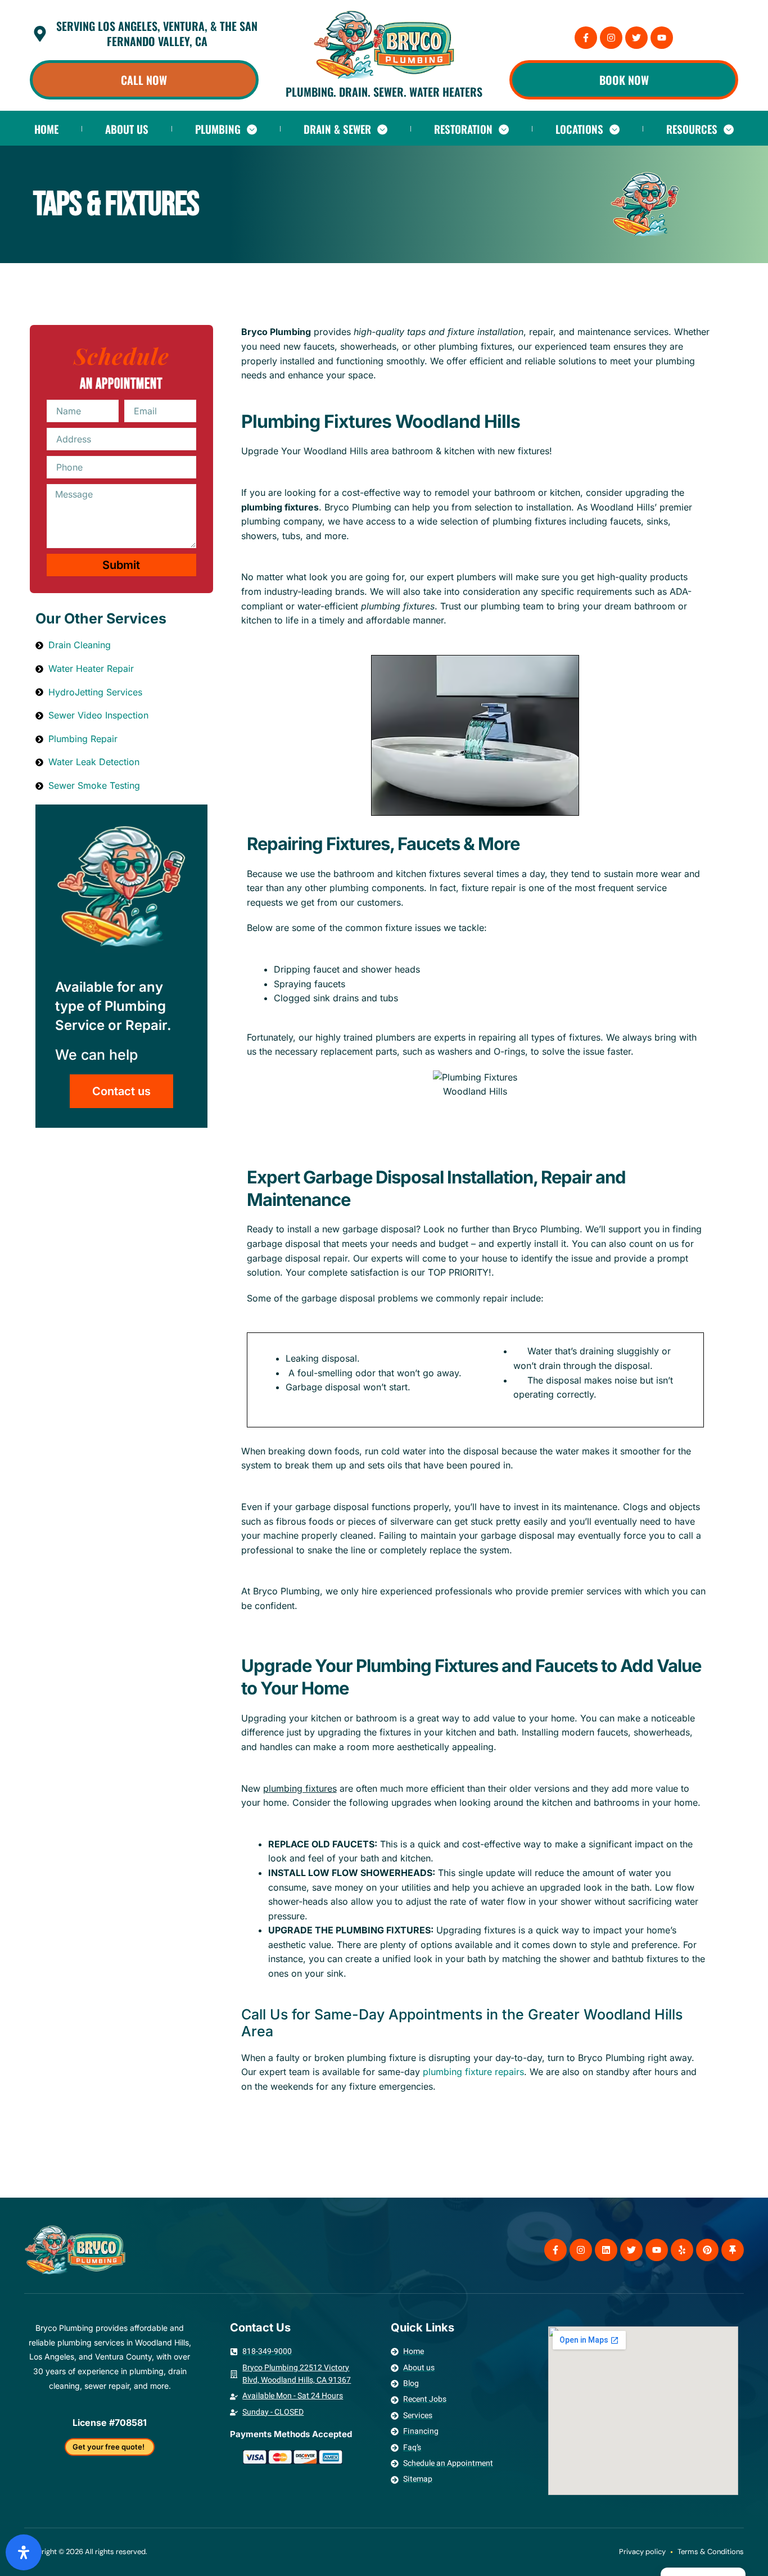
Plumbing (218, 129)
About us (127, 129)
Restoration (463, 129)
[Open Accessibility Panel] (24, 2552)
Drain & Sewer (337, 129)
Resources (692, 129)
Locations (579, 129)
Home (46, 129)
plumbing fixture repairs (473, 2072)
